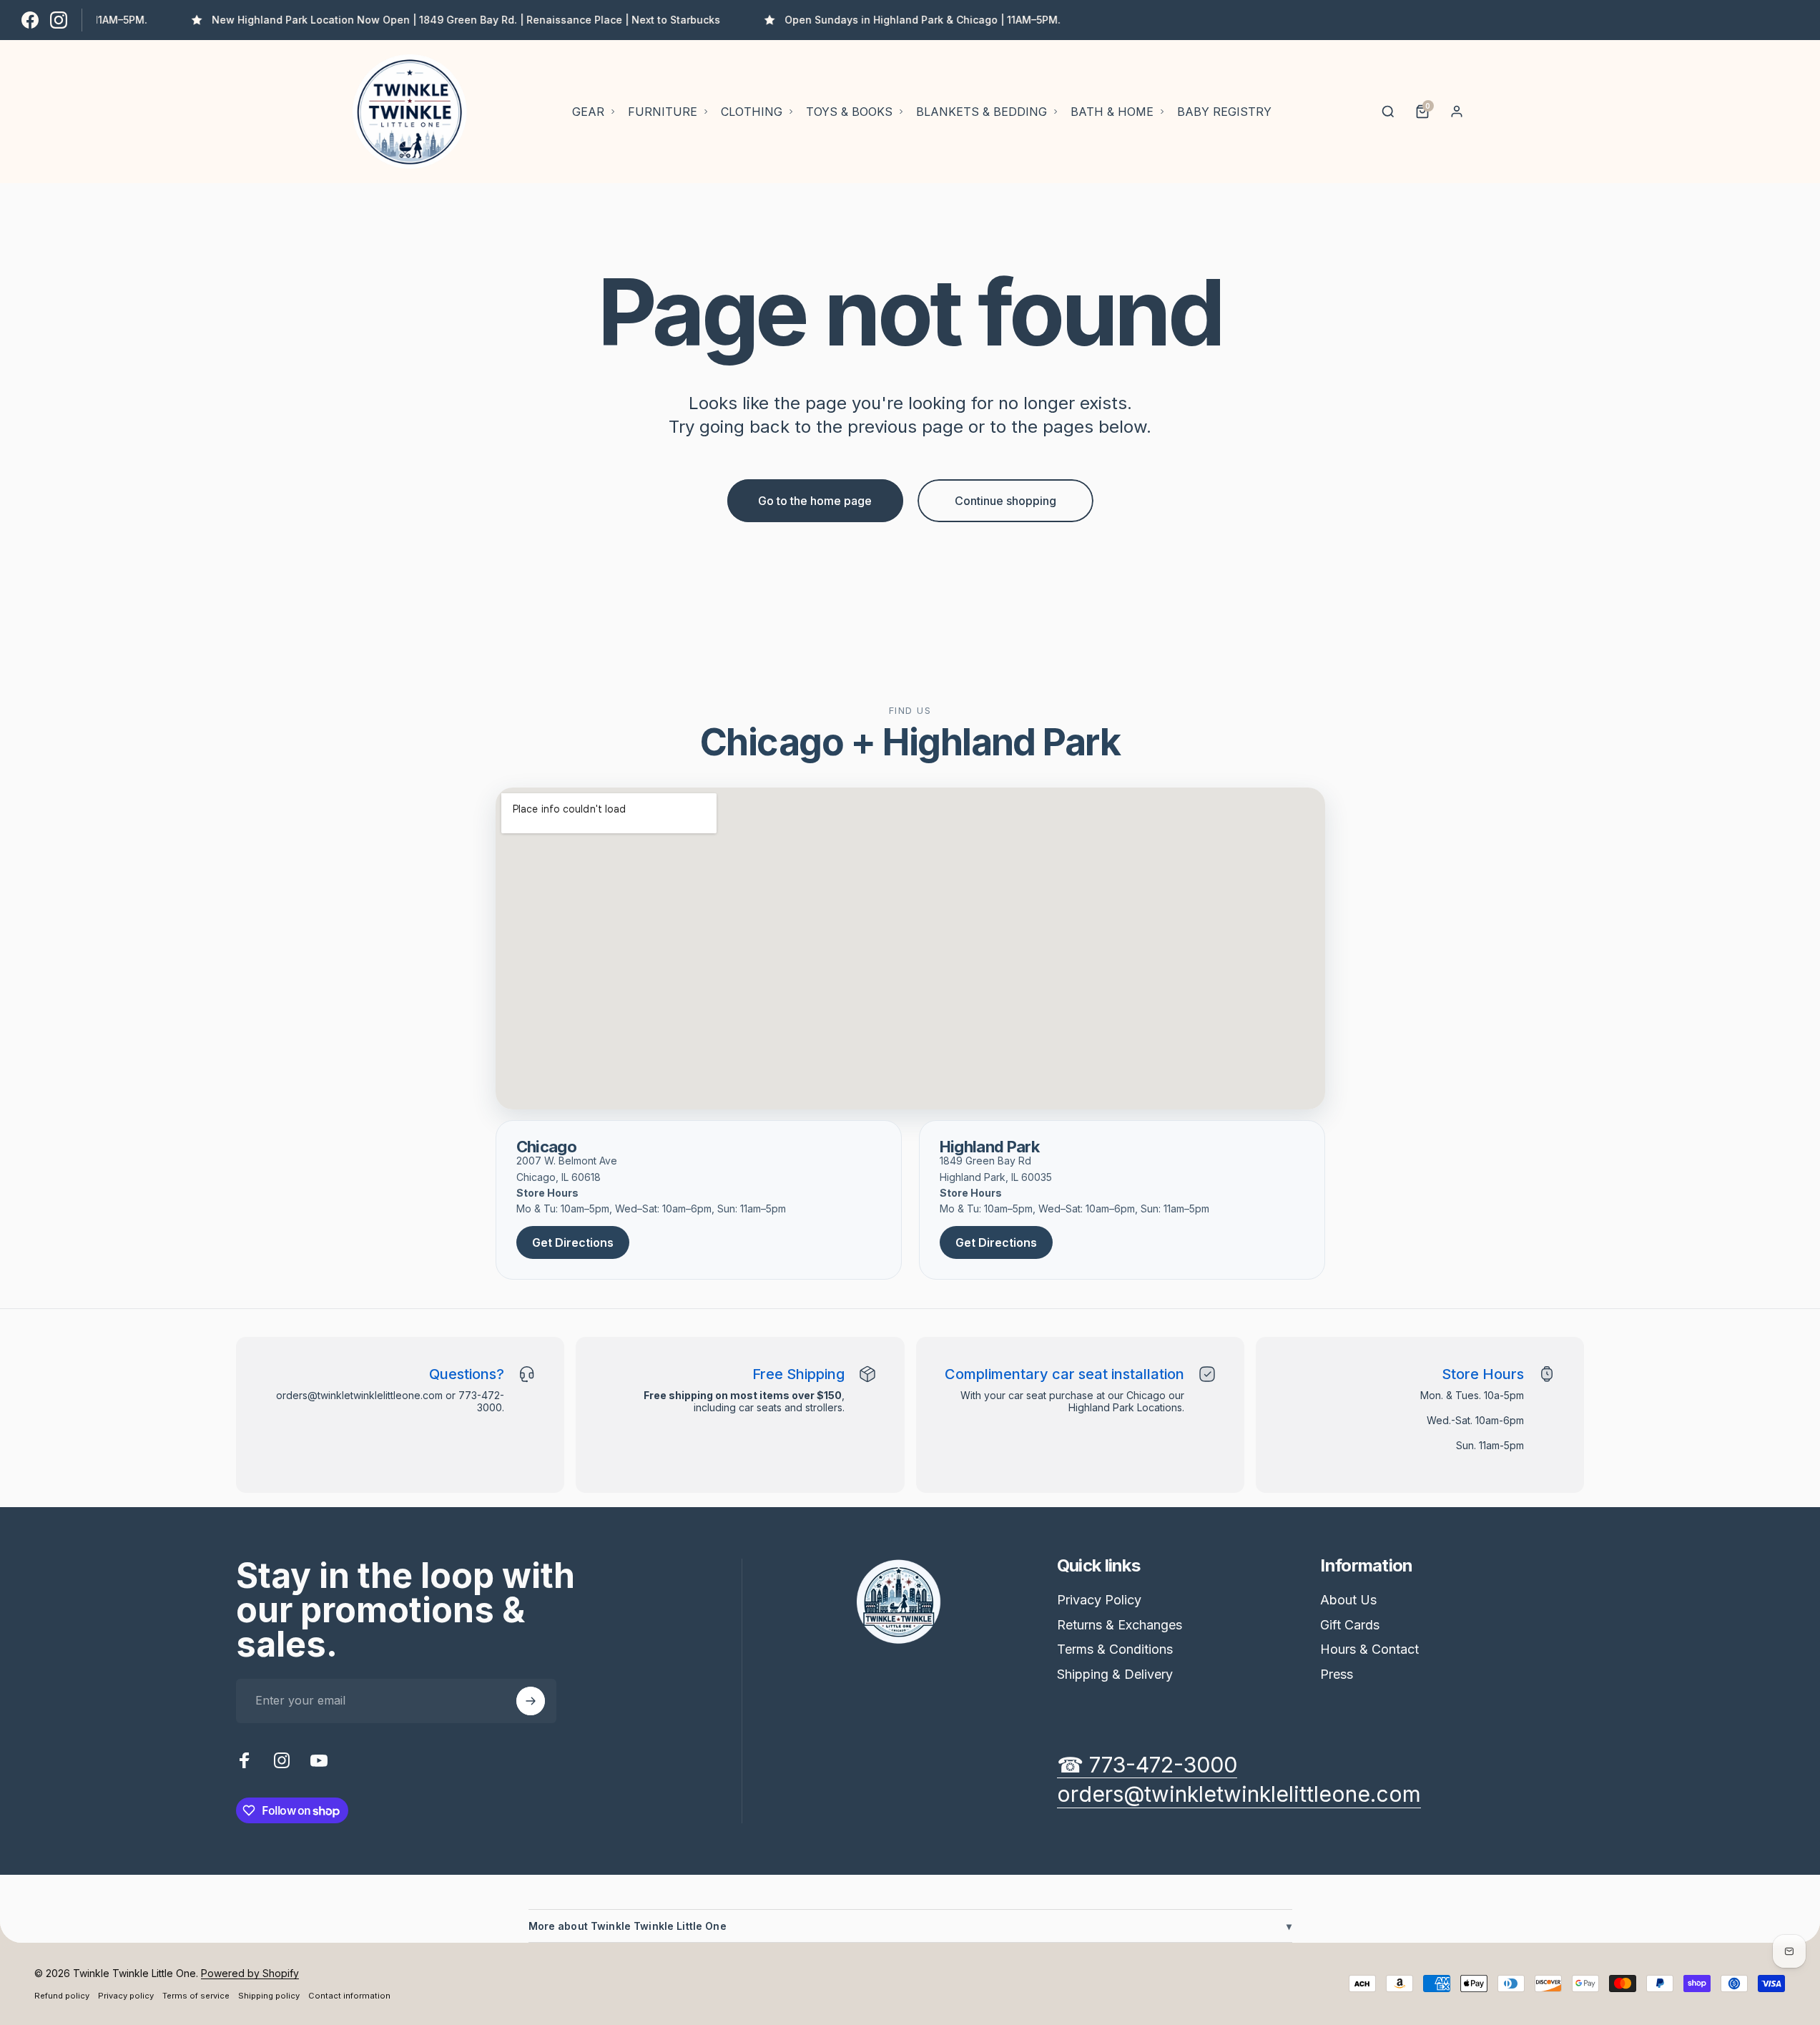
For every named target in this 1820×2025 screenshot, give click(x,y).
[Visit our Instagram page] (59, 20)
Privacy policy (126, 1996)
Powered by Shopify (250, 1973)
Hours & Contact (1369, 1649)
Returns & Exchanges (1120, 1625)
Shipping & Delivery (1115, 1674)
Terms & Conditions (1115, 1649)
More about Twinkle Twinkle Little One (910, 1926)
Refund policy (62, 1996)
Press (1337, 1674)
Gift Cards (1350, 1625)
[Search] (1388, 112)
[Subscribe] (531, 1701)
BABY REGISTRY (1224, 112)
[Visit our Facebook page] (30, 20)
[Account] (1457, 112)
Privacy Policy (1099, 1600)
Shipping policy (269, 1996)
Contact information (349, 1996)
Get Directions (573, 1242)
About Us (1348, 1600)
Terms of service (196, 1996)
